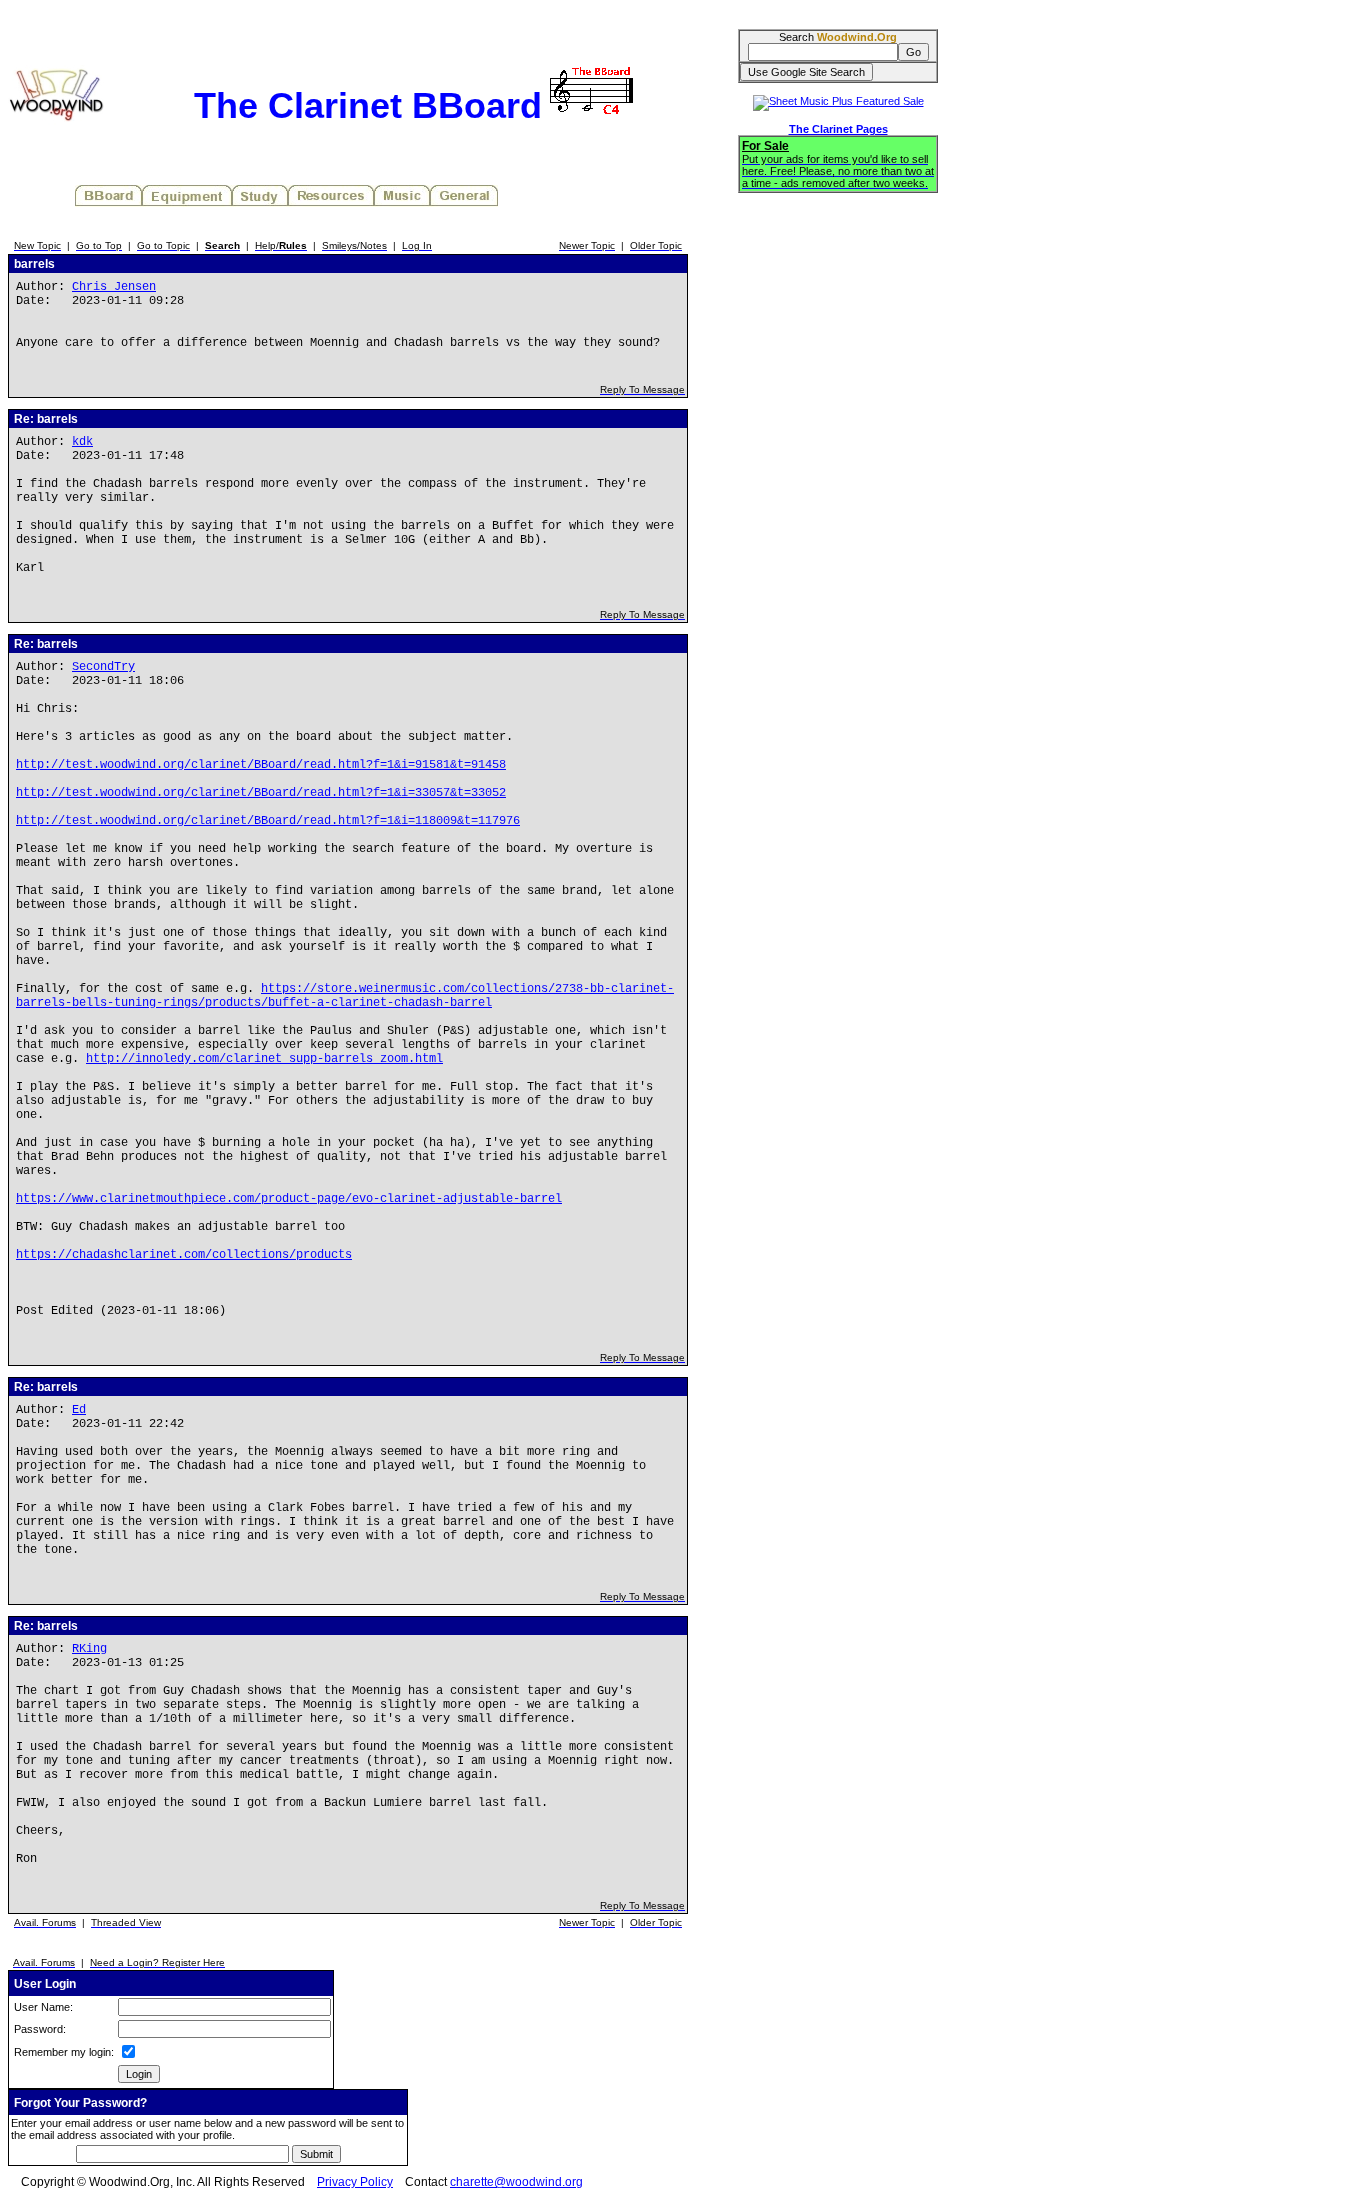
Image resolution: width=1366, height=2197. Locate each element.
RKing (89, 1649)
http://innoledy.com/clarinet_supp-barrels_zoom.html (264, 1059)
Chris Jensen (114, 287)
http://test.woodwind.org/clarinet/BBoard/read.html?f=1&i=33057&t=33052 (261, 793)
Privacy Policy (355, 2182)
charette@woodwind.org (516, 2182)
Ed (79, 1410)
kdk (82, 442)
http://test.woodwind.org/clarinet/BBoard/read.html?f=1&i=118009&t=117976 (268, 821)
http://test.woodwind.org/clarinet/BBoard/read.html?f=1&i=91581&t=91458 (261, 765)
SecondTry (103, 667)
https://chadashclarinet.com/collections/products (184, 1255)
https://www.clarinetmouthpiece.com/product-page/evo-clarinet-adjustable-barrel (289, 1199)
